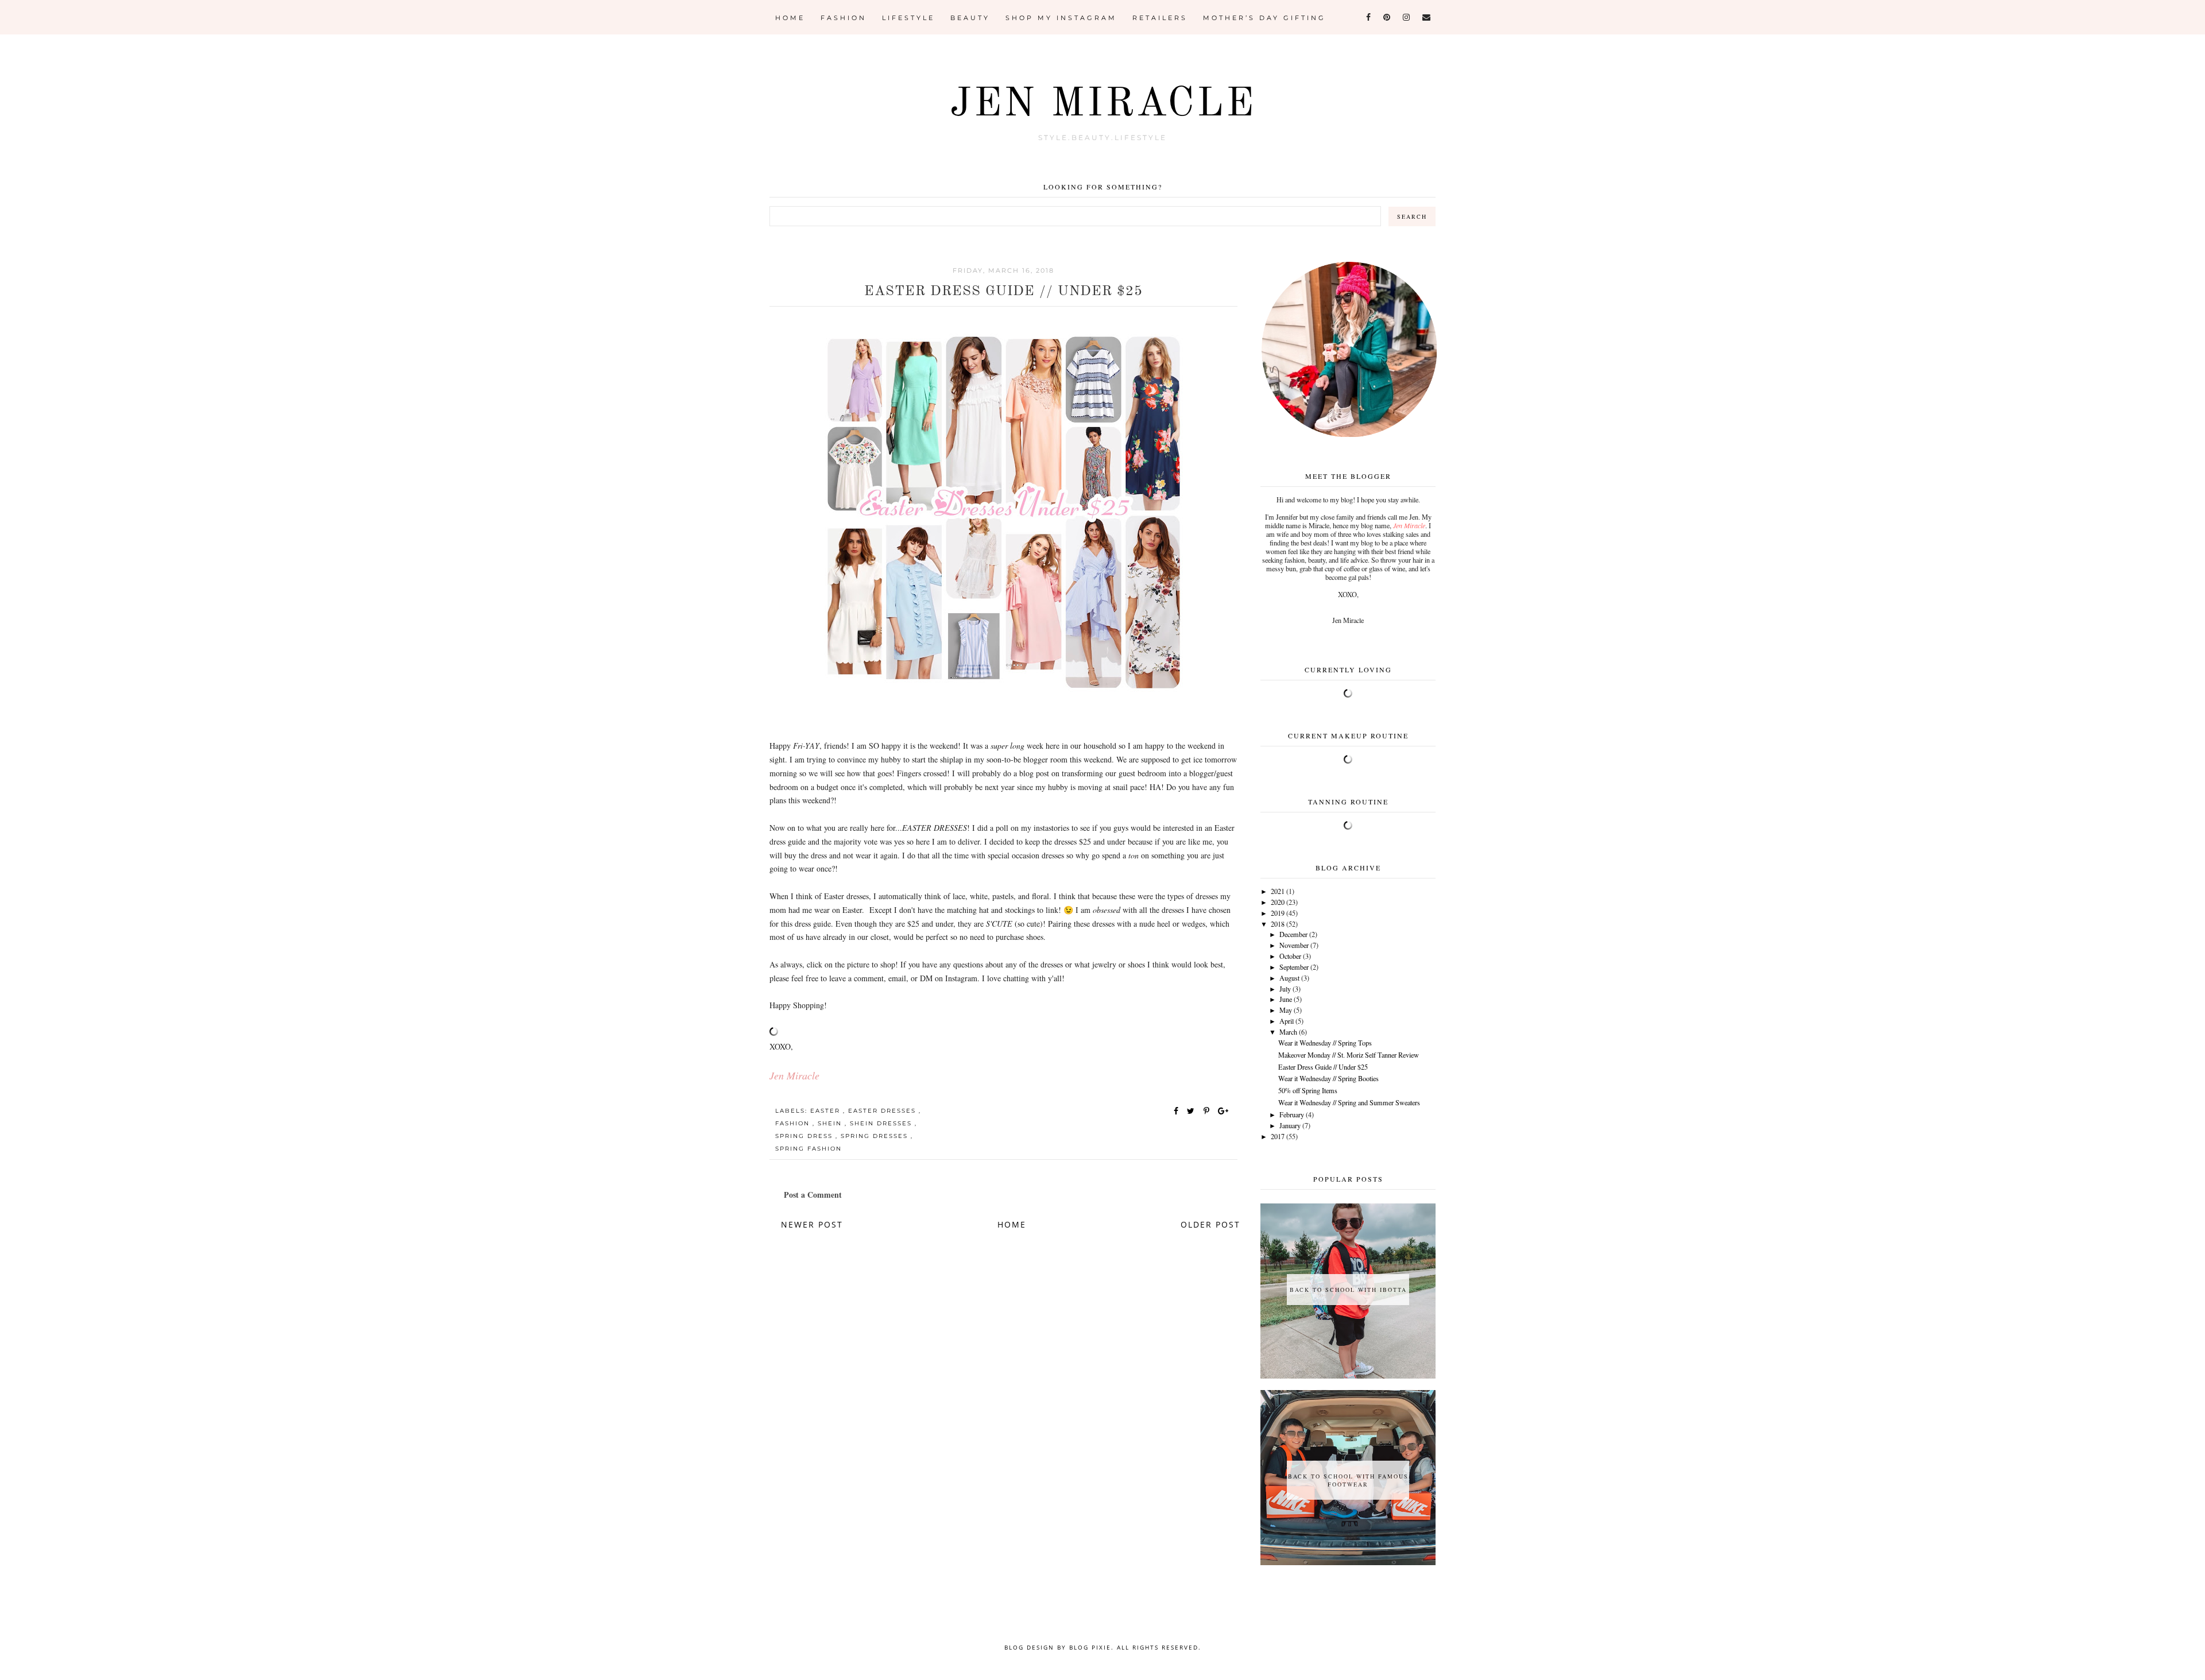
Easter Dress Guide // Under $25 (1323, 1067)
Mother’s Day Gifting (1264, 18)
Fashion (844, 18)
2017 (1278, 1136)
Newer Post (812, 1224)
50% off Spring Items (1308, 1090)
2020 (1278, 902)
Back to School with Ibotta (1348, 1290)
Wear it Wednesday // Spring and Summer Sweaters (1349, 1102)
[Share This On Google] (1224, 1111)
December (1293, 934)
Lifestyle (908, 18)
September (1294, 967)
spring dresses (876, 1136)
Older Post (1210, 1224)
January (1290, 1125)
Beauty (970, 18)
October (1290, 956)
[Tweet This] (1193, 1111)
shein (831, 1123)
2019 (1278, 913)
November (1294, 945)
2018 (1278, 924)
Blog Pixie (1090, 1647)
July (1285, 989)
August (1289, 978)
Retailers (1160, 18)
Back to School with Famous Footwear (1348, 1480)
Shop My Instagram (1061, 18)
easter (827, 1111)
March (1288, 1032)
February (1292, 1114)
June (1286, 999)
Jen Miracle (1103, 105)
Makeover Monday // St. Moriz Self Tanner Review (1349, 1055)
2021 (1278, 891)
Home (790, 18)
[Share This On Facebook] (1177, 1111)
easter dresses (883, 1111)
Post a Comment (813, 1195)
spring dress (805, 1136)
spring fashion (808, 1149)
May (1286, 1010)
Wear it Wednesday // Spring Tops (1325, 1043)
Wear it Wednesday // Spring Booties (1328, 1078)
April (1287, 1021)
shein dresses (882, 1123)
